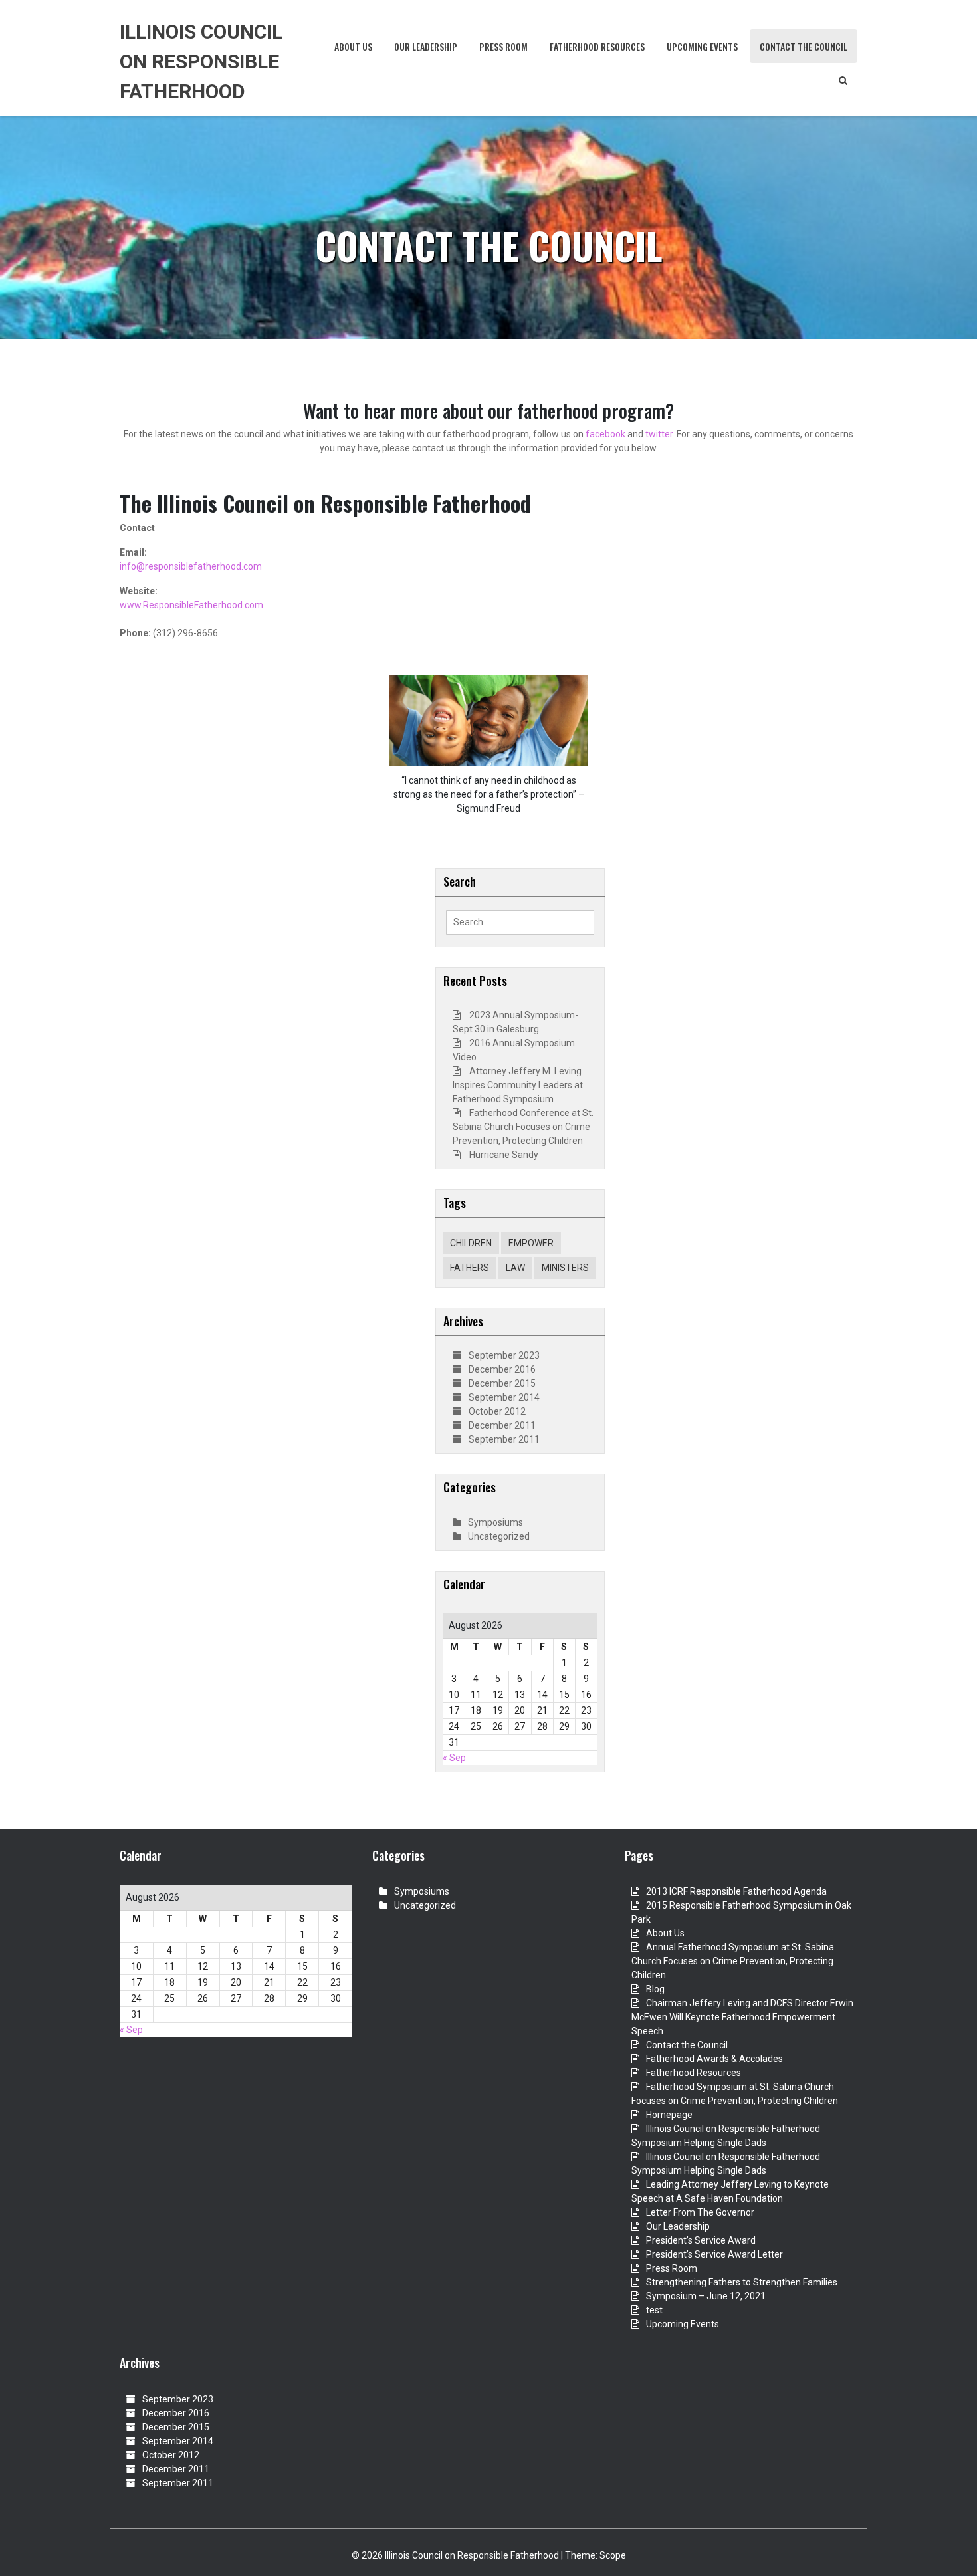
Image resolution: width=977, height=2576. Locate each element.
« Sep (454, 1758)
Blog (655, 1989)
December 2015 (502, 1383)
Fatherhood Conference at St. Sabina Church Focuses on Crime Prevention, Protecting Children (523, 1127)
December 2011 (502, 1425)
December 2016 (502, 1369)
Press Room (503, 46)
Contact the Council (804, 46)
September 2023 (504, 1355)
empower (531, 1243)
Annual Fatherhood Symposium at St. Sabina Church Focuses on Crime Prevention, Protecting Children (733, 1961)
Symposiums (495, 1522)
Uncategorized (499, 1536)
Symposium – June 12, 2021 (706, 2296)
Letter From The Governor (700, 2212)
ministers (565, 1268)
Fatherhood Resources (597, 46)
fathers (470, 1268)
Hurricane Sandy (504, 1155)
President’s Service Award (701, 2240)
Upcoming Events (702, 46)
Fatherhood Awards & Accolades (714, 2059)
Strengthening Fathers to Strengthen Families (742, 2282)
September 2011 (504, 1439)
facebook (604, 434)
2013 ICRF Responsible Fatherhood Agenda (736, 1891)
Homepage (669, 2115)
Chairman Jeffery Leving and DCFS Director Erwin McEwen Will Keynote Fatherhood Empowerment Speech (742, 2017)
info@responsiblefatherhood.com (191, 566)
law (515, 1268)
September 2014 (504, 1397)
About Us (353, 46)
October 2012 (497, 1411)
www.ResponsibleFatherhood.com (191, 605)
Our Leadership (426, 46)
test (654, 2310)
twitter (659, 434)
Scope (613, 2555)
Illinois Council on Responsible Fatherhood (201, 61)
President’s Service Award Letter (714, 2254)
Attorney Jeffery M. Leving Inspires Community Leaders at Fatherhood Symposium (518, 1085)
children (471, 1243)
